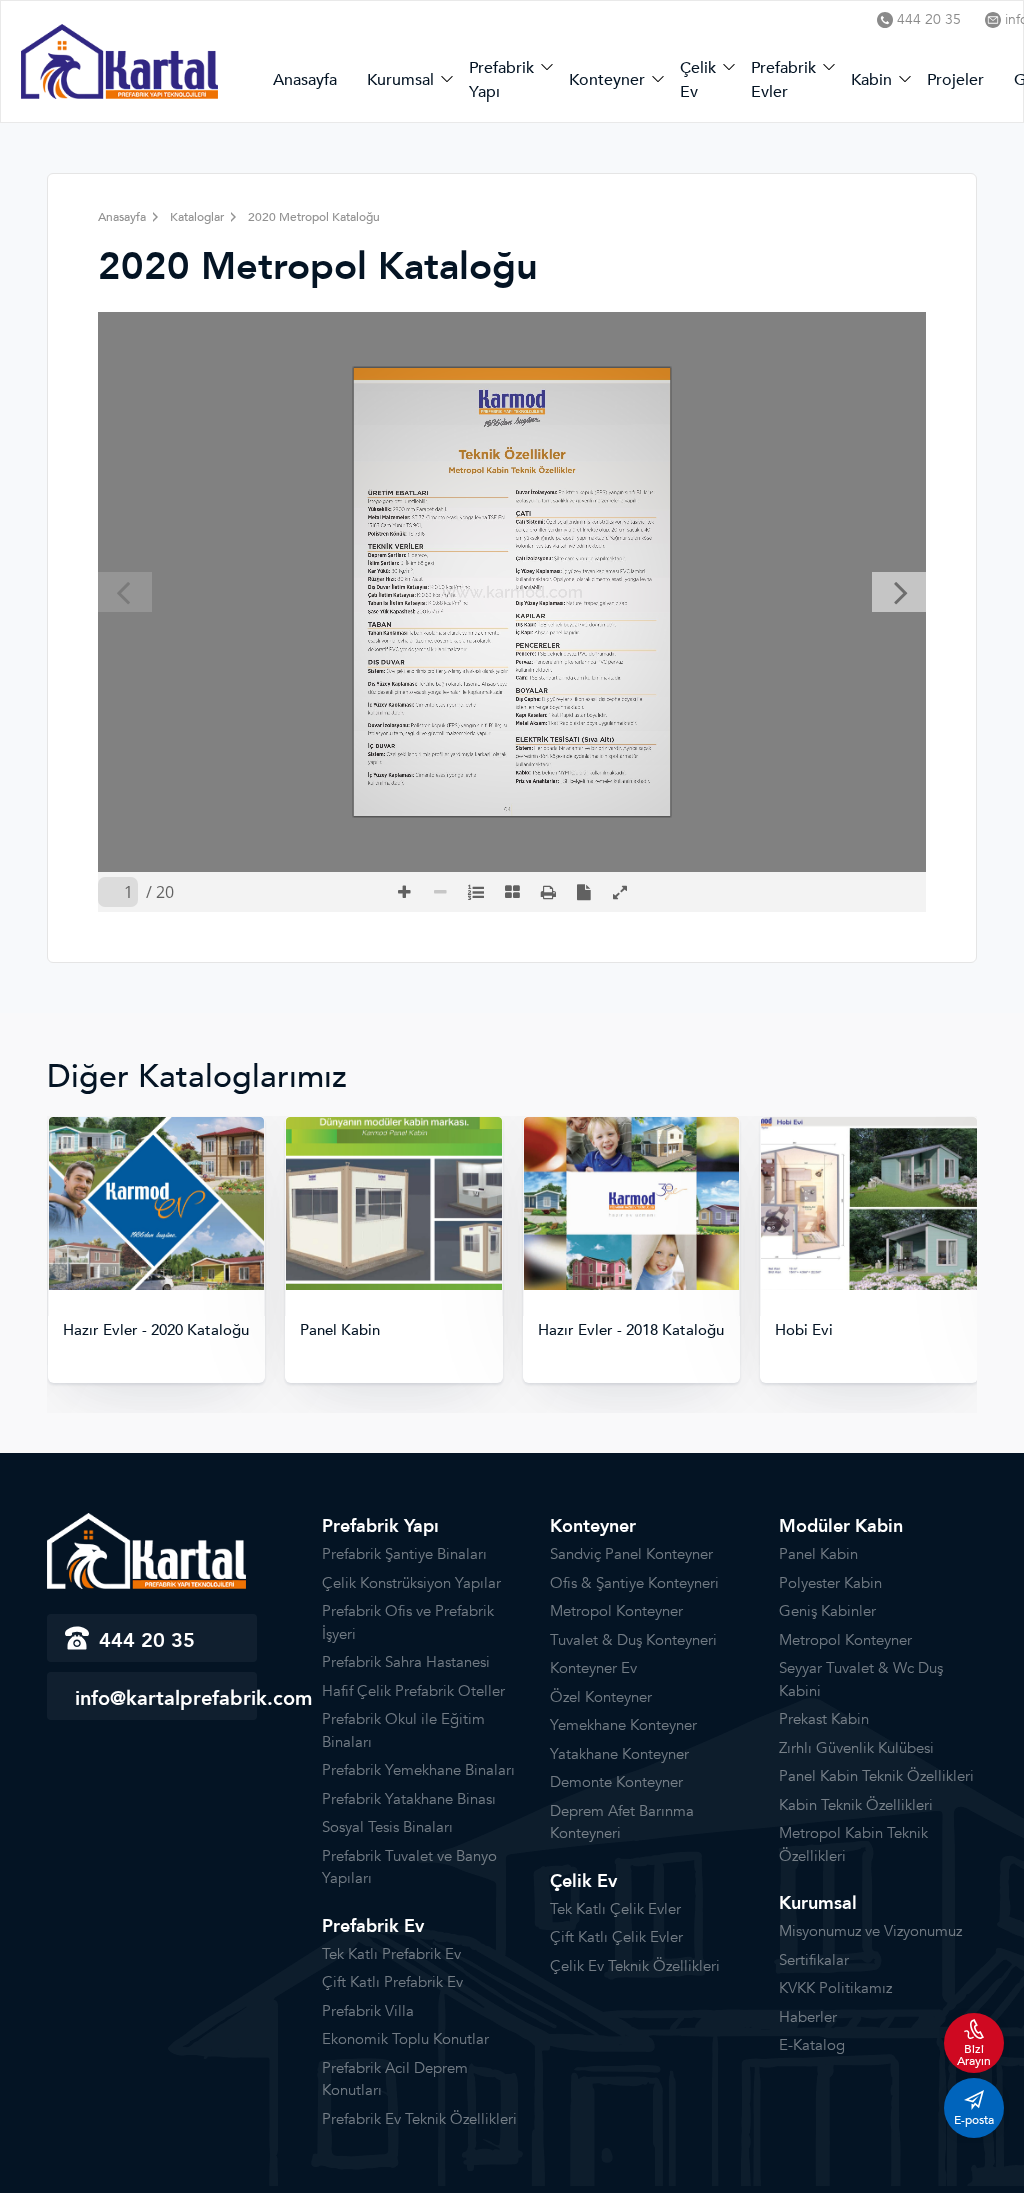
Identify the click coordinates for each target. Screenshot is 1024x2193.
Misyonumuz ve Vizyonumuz (870, 1931)
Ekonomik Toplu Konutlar (405, 2039)
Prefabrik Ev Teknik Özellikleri (419, 2119)
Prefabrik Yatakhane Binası (409, 1799)
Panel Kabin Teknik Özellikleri (876, 1776)
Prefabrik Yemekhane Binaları (418, 1770)
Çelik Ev (698, 80)
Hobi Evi (566, 1330)
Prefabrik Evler (783, 80)
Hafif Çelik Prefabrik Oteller (413, 1691)
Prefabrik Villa (368, 2011)
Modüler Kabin (841, 1526)
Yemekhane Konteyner (623, 1725)
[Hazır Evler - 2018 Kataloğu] (394, 1203)
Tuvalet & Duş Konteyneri (633, 1640)
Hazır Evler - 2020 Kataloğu (868, 1330)
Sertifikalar (814, 1960)
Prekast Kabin (824, 1719)
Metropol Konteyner (616, 1611)
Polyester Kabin (830, 1583)
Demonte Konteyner (616, 1782)
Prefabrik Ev (373, 1926)
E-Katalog (812, 2045)
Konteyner (607, 80)
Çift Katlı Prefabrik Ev (392, 1982)
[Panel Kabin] (156, 1203)
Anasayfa (305, 80)
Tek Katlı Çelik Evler (615, 1909)
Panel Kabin (102, 1330)
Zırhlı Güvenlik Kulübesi (856, 1748)
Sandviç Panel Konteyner (631, 1554)
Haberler (808, 2017)
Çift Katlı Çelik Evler (616, 1937)
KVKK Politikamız (835, 1988)
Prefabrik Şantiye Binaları (404, 1554)
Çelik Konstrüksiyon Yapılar (411, 1583)
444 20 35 (929, 19)
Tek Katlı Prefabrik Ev (391, 1954)
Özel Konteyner (601, 1697)
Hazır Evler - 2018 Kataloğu (393, 1330)
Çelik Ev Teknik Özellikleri (635, 1966)
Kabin (871, 80)
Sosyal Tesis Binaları (387, 1827)
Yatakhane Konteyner (619, 1754)
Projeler (955, 80)
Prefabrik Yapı (501, 80)
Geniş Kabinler (827, 1611)
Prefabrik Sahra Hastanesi (406, 1662)
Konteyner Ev (593, 1668)
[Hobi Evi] (631, 1203)
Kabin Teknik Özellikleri (856, 1805)
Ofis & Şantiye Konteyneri (634, 1583)
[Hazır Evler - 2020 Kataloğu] (869, 1203)
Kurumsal (400, 80)
